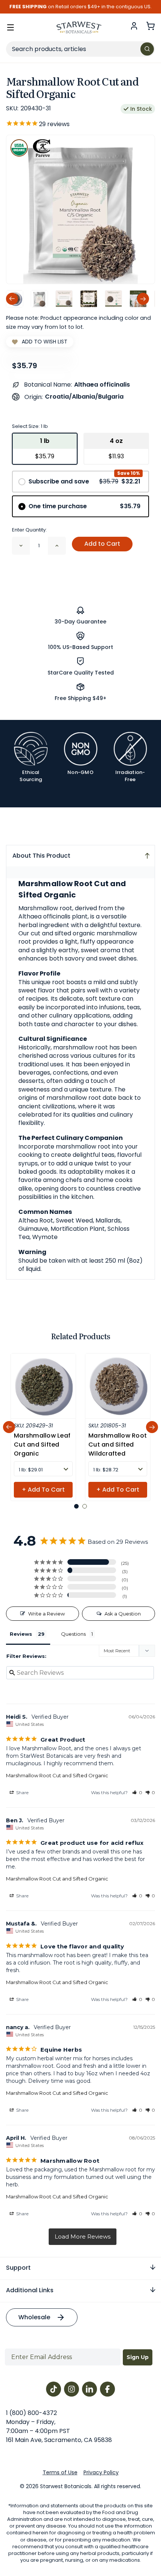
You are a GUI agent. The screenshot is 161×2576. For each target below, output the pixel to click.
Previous (12, 299)
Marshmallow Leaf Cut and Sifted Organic (42, 1445)
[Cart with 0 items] (151, 26)
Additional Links (30, 2290)
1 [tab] (76, 1506)
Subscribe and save (84, 481)
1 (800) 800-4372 (31, 2413)
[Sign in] (134, 26)
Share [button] (22, 1792)
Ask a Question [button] (123, 1614)
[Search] (147, 49)
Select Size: (30, 426)
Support (18, 2268)
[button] (137, 1792)
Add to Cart (102, 544)
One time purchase (84, 506)
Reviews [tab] (21, 1634)
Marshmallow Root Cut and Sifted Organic (57, 1775)
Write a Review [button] (46, 1614)
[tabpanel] (43, 1427)
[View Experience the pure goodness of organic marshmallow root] (64, 299)
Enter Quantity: (29, 530)
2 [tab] (85, 1506)
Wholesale (34, 2317)
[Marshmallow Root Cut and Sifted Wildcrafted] (118, 1386)
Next (143, 299)
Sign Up (138, 2357)
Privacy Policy (101, 2472)
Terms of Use (60, 2472)
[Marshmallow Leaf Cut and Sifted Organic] (43, 1386)
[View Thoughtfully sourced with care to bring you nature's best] (113, 299)
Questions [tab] (73, 1634)
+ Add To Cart (43, 1490)
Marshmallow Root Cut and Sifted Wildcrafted (118, 1445)
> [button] (83, 2237)
